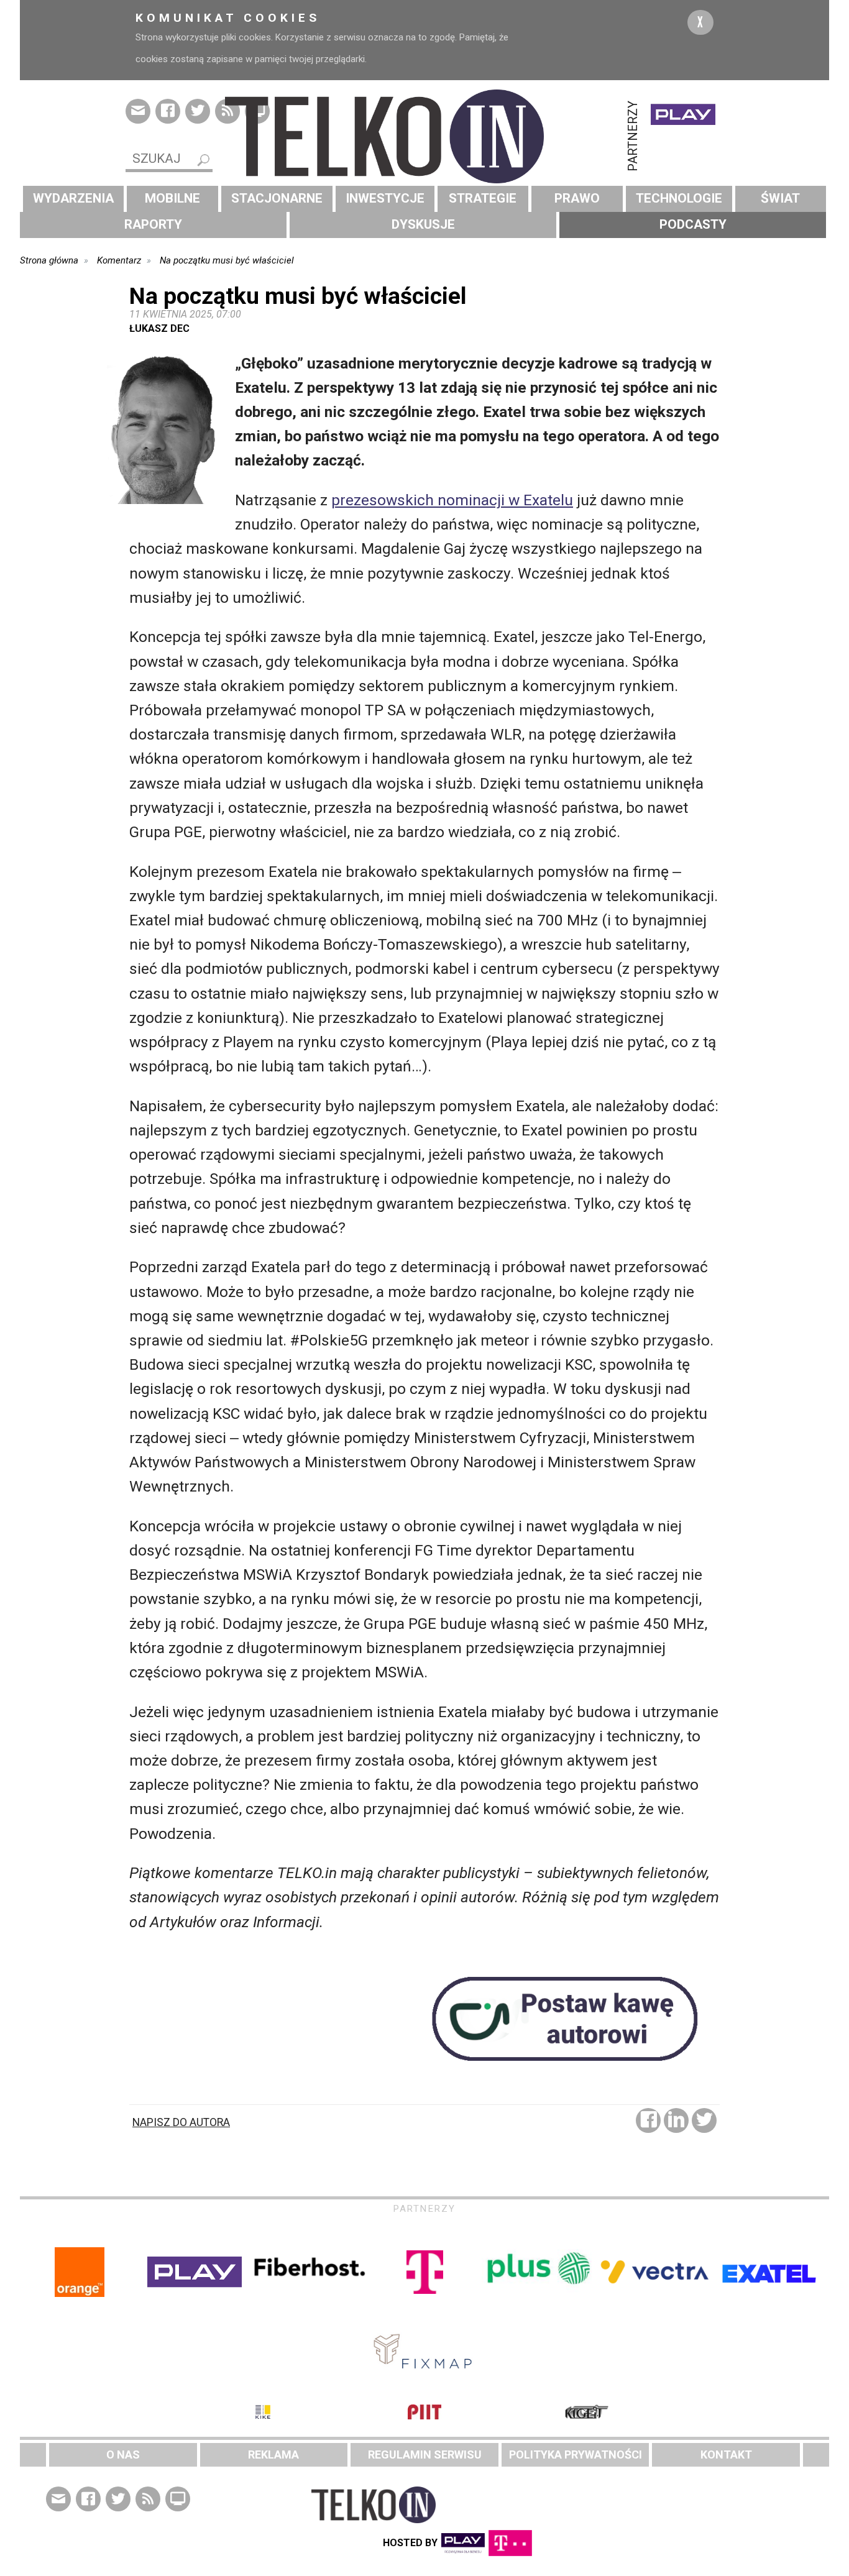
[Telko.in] (424, 136)
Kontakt (726, 2455)
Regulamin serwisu (425, 2455)
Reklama (273, 2455)
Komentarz (119, 260)
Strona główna (49, 260)
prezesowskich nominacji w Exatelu (452, 500)
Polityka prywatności (576, 2455)
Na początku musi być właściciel (227, 260)
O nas (123, 2455)
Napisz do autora (181, 2122)
